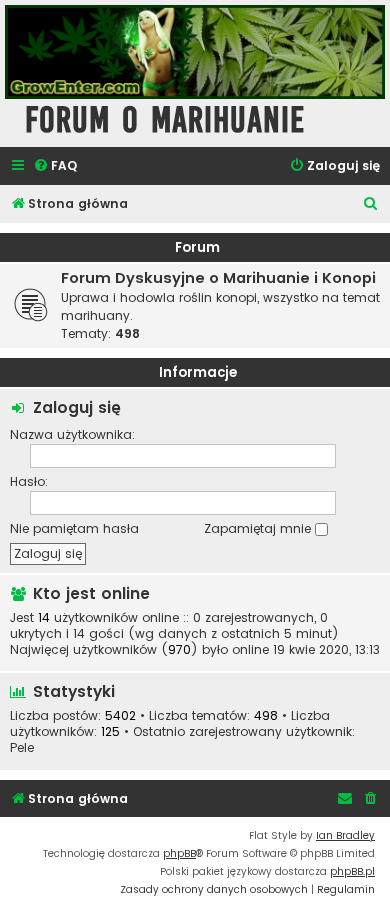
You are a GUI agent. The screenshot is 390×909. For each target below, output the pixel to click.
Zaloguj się (77, 407)
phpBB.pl (352, 871)
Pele (22, 748)
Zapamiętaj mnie (259, 528)
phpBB (179, 853)
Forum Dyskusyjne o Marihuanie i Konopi (218, 278)
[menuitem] (55, 166)
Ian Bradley (345, 835)
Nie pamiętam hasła (74, 528)
